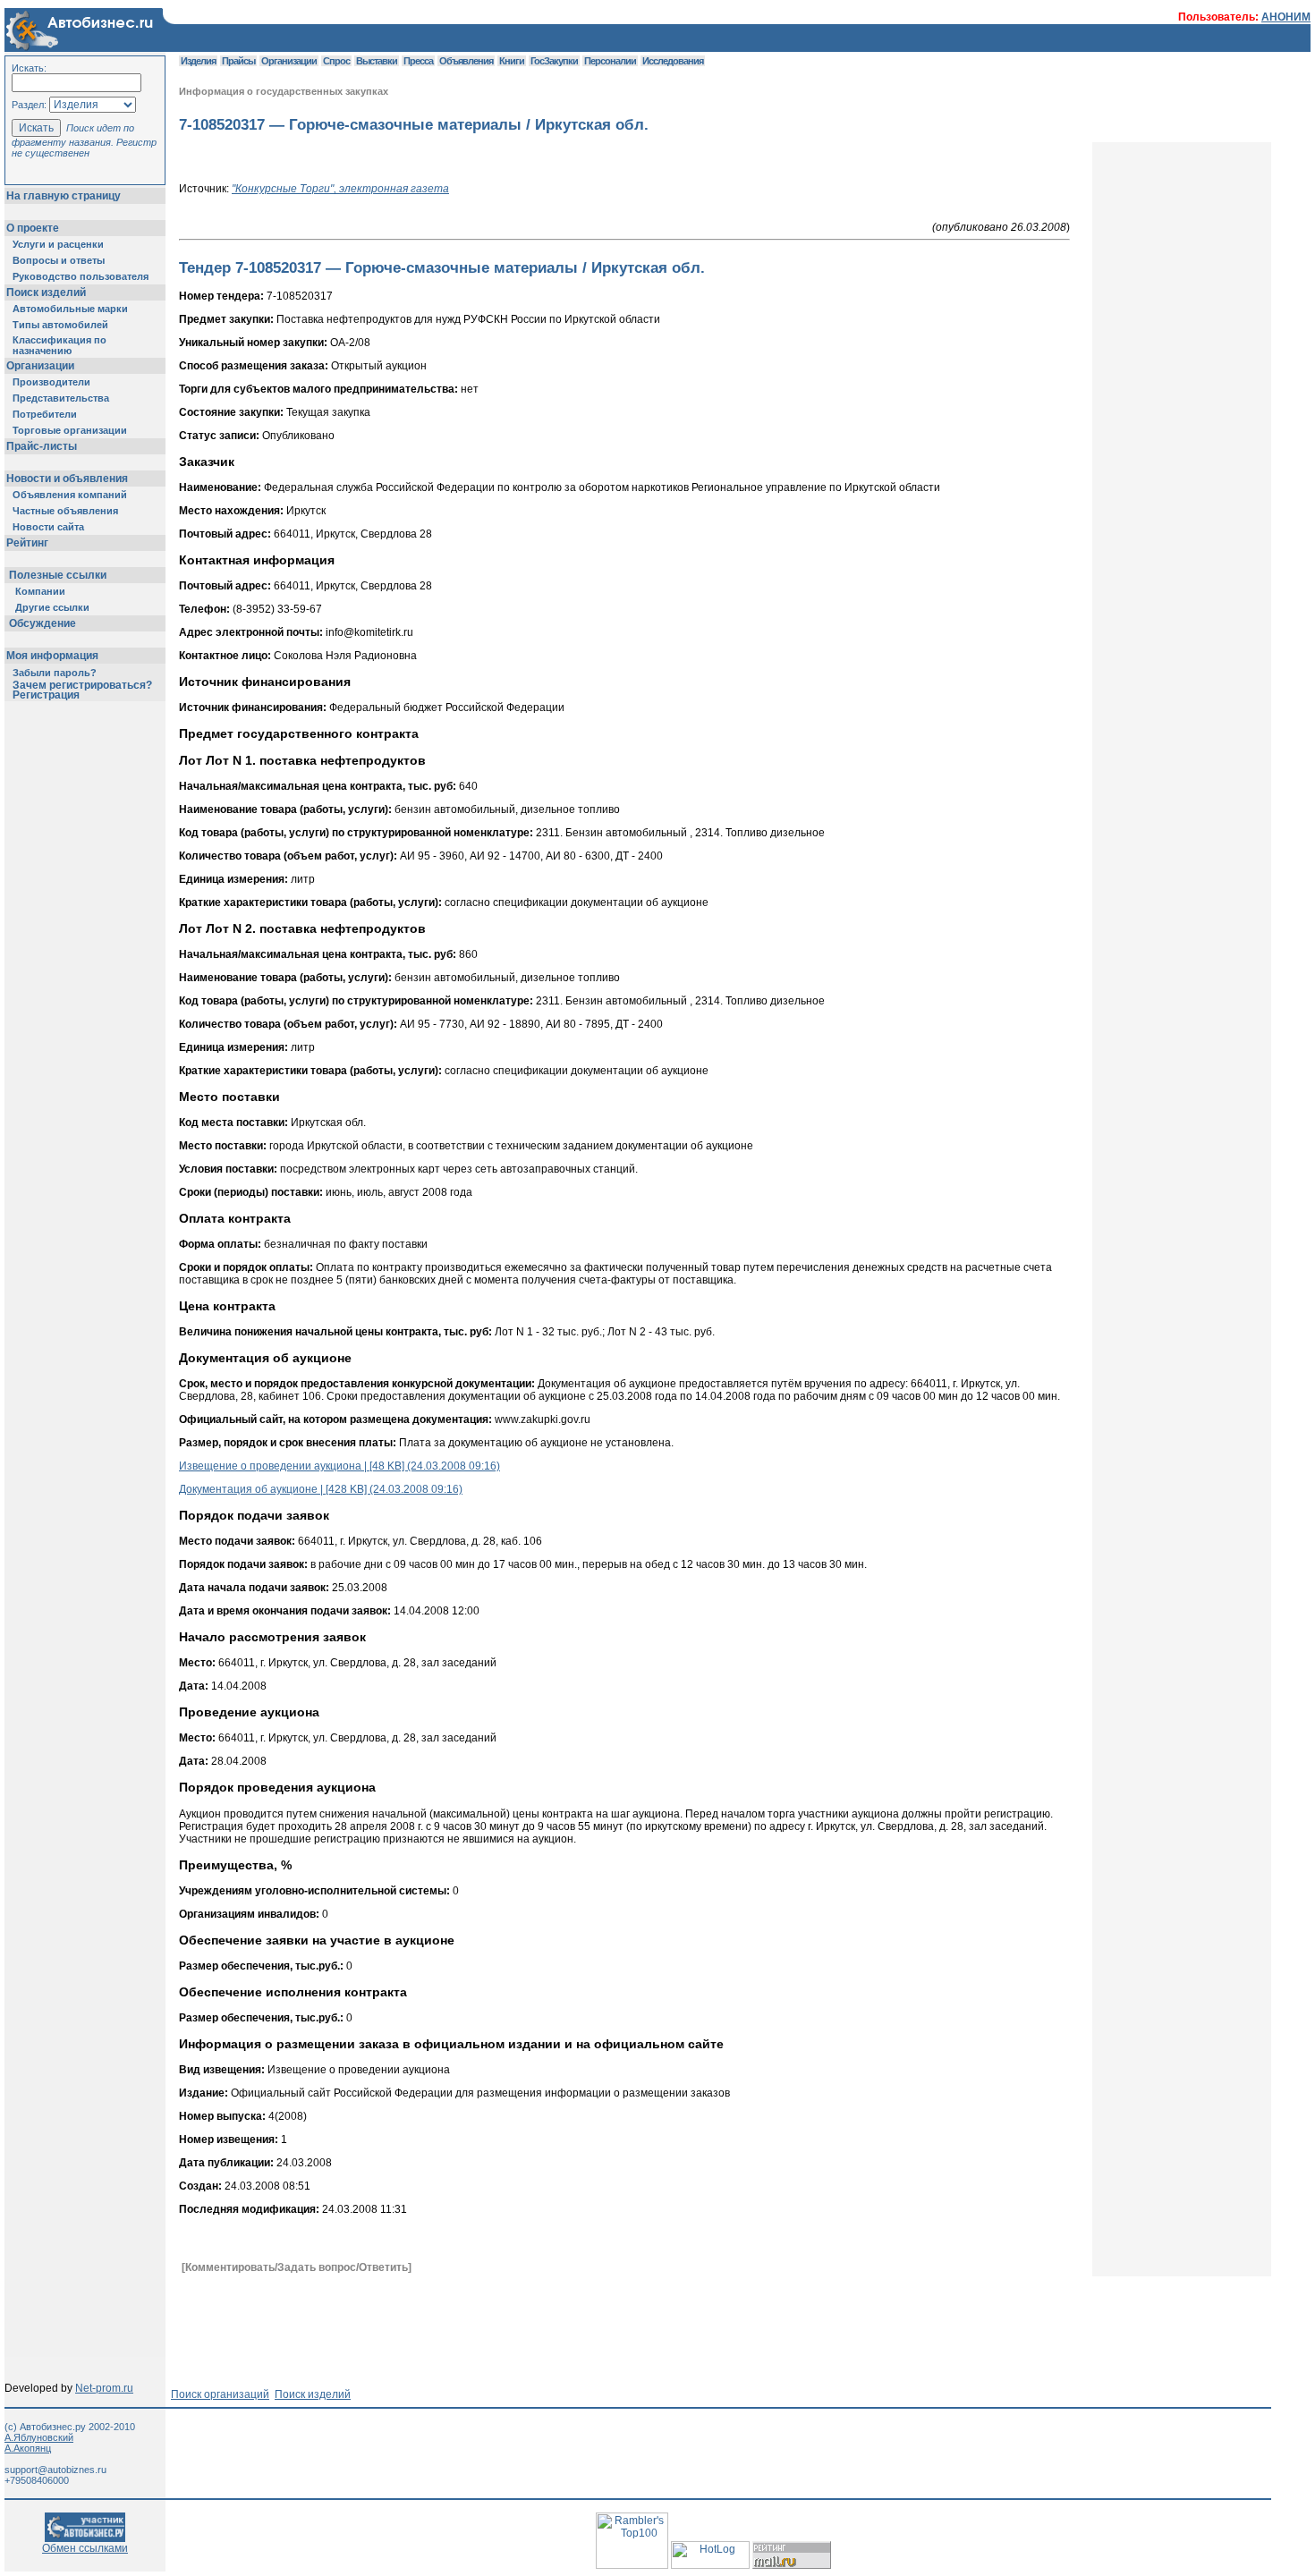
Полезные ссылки (58, 575)
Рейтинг (27, 543)
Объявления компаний (70, 495)
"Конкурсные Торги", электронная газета (340, 189)
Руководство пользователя (81, 276)
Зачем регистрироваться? (82, 685)
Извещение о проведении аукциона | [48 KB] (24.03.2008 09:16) (339, 1466)
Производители (51, 382)
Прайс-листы (42, 446)
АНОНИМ (1286, 17)
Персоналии (610, 61)
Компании (40, 591)
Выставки (377, 61)
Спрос (336, 61)
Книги (512, 61)
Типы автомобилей (60, 325)
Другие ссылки (52, 607)
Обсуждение (42, 623)
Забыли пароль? (55, 673)
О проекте (33, 228)
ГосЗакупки (554, 61)
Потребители (45, 414)
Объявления (466, 61)
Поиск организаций (220, 2394)
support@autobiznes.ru (55, 2470)
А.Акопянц (28, 2448)
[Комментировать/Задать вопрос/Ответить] (297, 2267)
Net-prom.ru (104, 2388)
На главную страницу (64, 196)
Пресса (418, 61)
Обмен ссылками (85, 2548)
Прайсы (238, 61)
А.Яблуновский (39, 2437)
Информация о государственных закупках (284, 91)
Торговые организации (70, 430)
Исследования (673, 61)
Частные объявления (65, 511)
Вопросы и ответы (59, 260)
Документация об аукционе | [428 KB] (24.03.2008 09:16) (321, 1489)
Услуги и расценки (58, 244)
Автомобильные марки (70, 309)
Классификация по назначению (59, 345)
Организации (40, 366)
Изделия (198, 61)
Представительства (61, 398)
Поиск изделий (46, 292)
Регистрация (46, 695)
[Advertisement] (505, 2317)
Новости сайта (48, 527)
